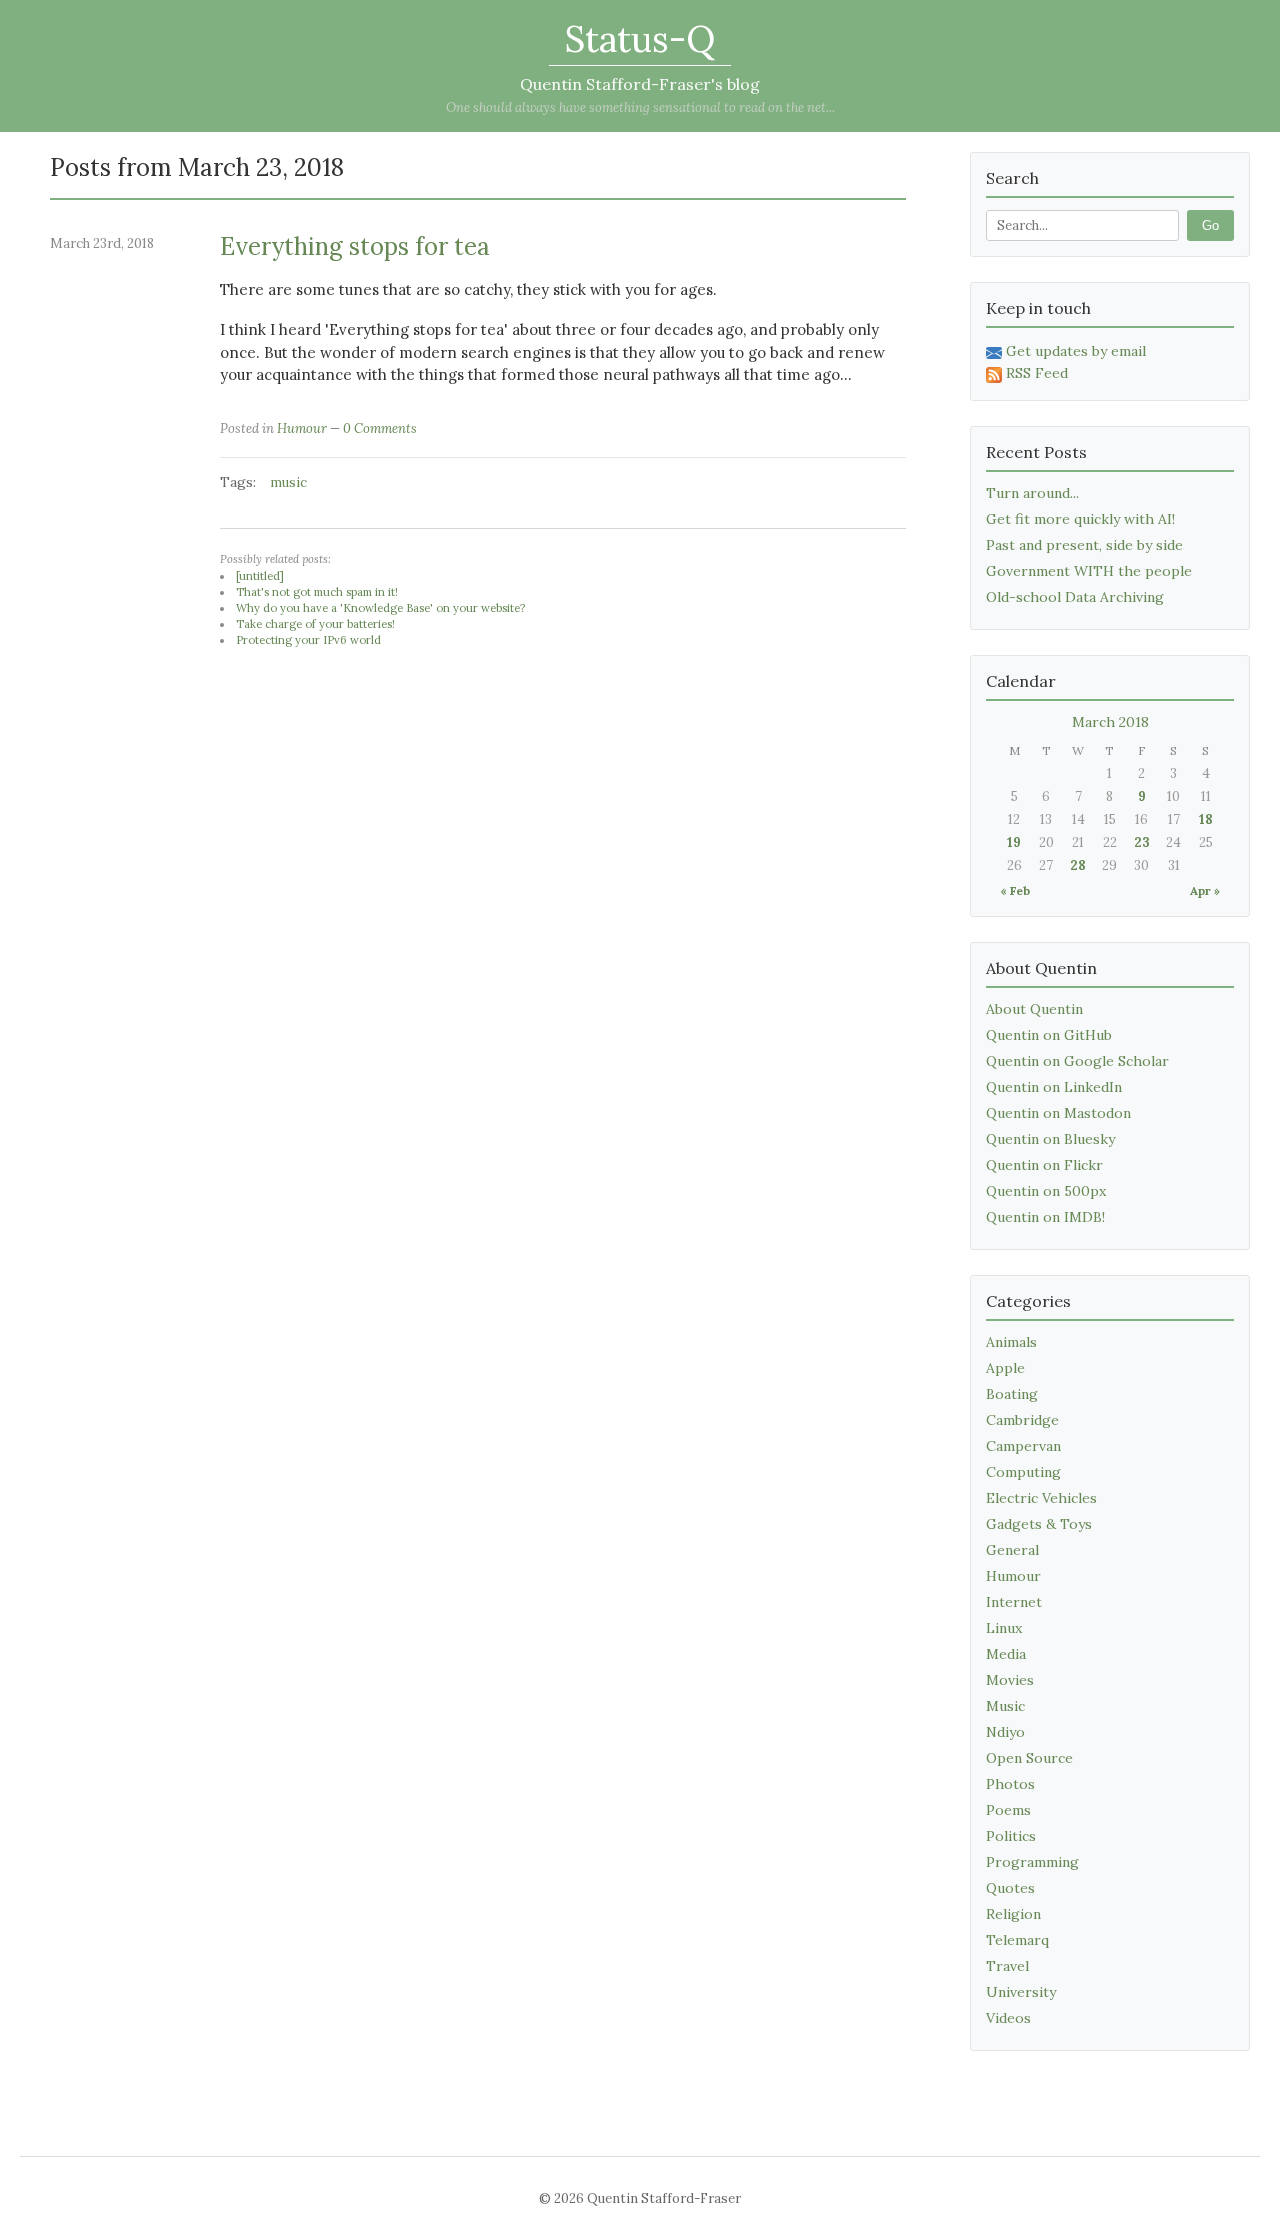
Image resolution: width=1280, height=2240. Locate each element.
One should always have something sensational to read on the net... (640, 107)
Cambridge (1022, 1420)
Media (1006, 1654)
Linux (1004, 1628)
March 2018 (1110, 722)
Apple (1005, 1368)
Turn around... (1032, 493)
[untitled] (260, 576)
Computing (1023, 1472)
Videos (1008, 2018)
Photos (1010, 1784)
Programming (1032, 1862)
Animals (1011, 1342)
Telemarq (1017, 1940)
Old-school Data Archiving (1075, 597)
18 (1206, 819)
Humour (302, 428)
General (1012, 1550)
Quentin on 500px (1046, 1191)
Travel (1007, 1966)
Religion (1013, 1914)
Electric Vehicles (1041, 1498)
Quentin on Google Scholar (1077, 1061)
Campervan (1023, 1446)
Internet (1014, 1602)
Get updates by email (1076, 351)
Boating (1012, 1394)
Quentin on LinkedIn (1054, 1087)
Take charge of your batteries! (315, 624)
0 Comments (380, 428)
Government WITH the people (1089, 571)
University (1021, 1992)
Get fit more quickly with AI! (1080, 519)
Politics (1011, 1836)
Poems (1008, 1810)
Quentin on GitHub (1049, 1035)
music (288, 482)
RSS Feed (1037, 373)
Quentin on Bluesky (1050, 1139)
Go (1210, 225)
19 (1014, 842)
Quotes (1010, 1888)
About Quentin (1034, 1009)
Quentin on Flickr (1044, 1165)
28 (1078, 865)
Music (1005, 1706)
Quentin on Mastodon (1058, 1113)
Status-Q (640, 39)
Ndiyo (1005, 1732)
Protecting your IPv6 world (308, 640)
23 (1142, 842)
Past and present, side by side (1084, 545)
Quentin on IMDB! (1045, 1217)
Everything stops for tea (355, 246)
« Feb (1015, 890)
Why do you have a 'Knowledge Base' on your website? (380, 608)
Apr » (1205, 890)
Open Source (1029, 1758)
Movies (1010, 1680)
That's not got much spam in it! (317, 592)
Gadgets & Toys (1039, 1524)
